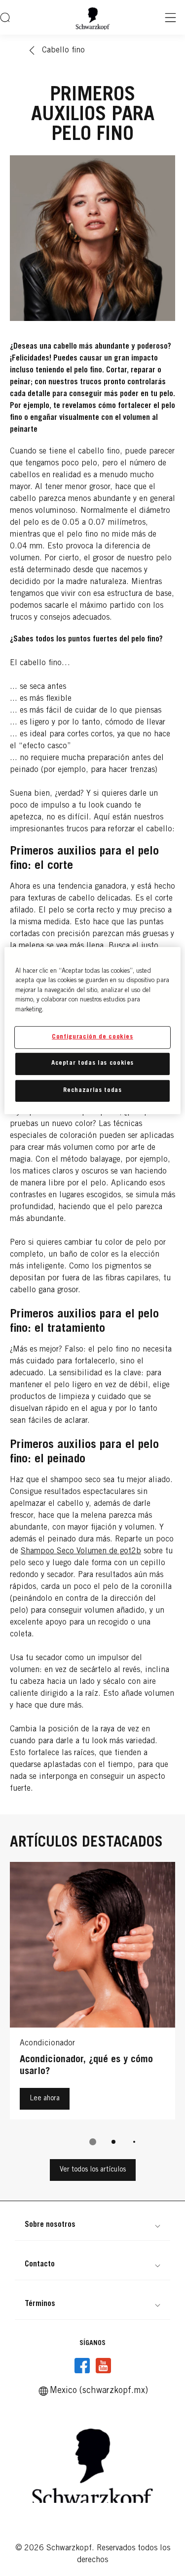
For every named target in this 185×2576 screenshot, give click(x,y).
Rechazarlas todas (92, 1090)
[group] (92, 2011)
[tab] (93, 2142)
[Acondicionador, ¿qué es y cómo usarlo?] (92, 1993)
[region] (92, 1030)
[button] (92, 2225)
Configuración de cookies (92, 1037)
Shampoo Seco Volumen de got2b (81, 1551)
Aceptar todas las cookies (92, 1063)
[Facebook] (82, 2366)
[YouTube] (103, 2366)
